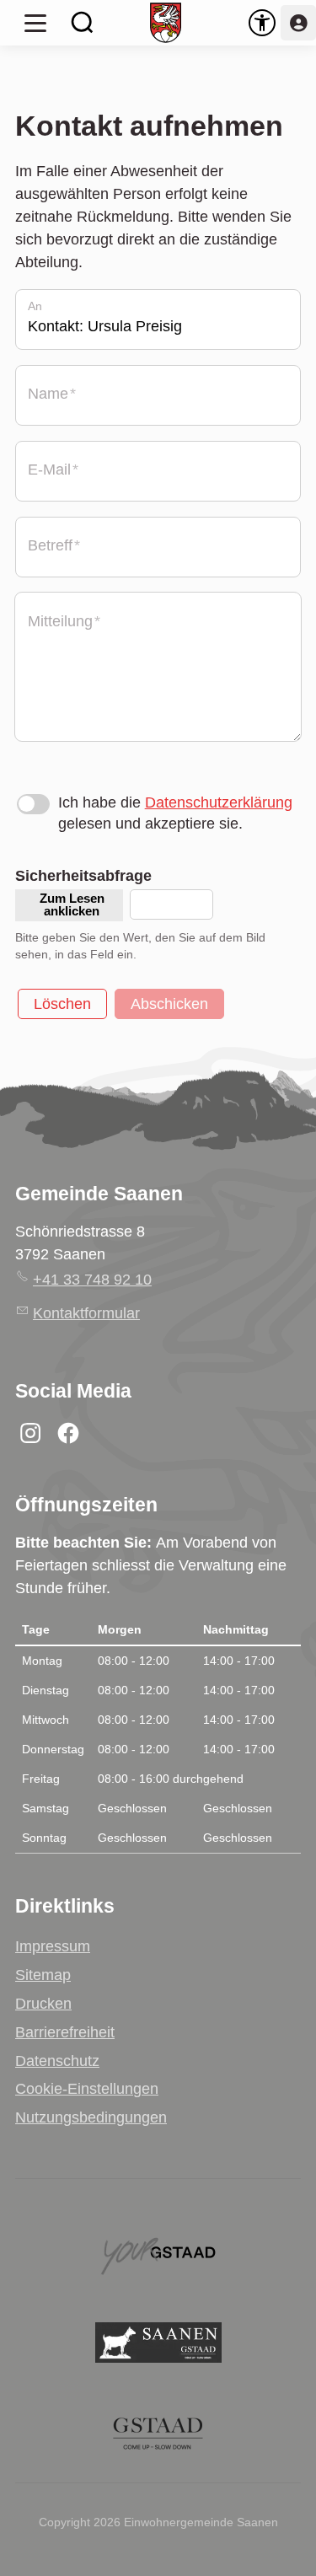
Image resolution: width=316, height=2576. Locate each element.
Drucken (43, 2004)
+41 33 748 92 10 (92, 1280)
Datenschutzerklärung (219, 802)
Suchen (83, 23)
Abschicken (169, 1004)
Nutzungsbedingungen (91, 2117)
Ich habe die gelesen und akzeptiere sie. (175, 813)
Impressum (53, 1946)
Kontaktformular (86, 1313)
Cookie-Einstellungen (87, 2089)
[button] (35, 23)
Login (298, 23)
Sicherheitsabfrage (83, 876)
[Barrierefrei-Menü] (262, 23)
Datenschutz (57, 2061)
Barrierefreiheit (65, 2032)
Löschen (62, 1004)
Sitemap (43, 1975)
